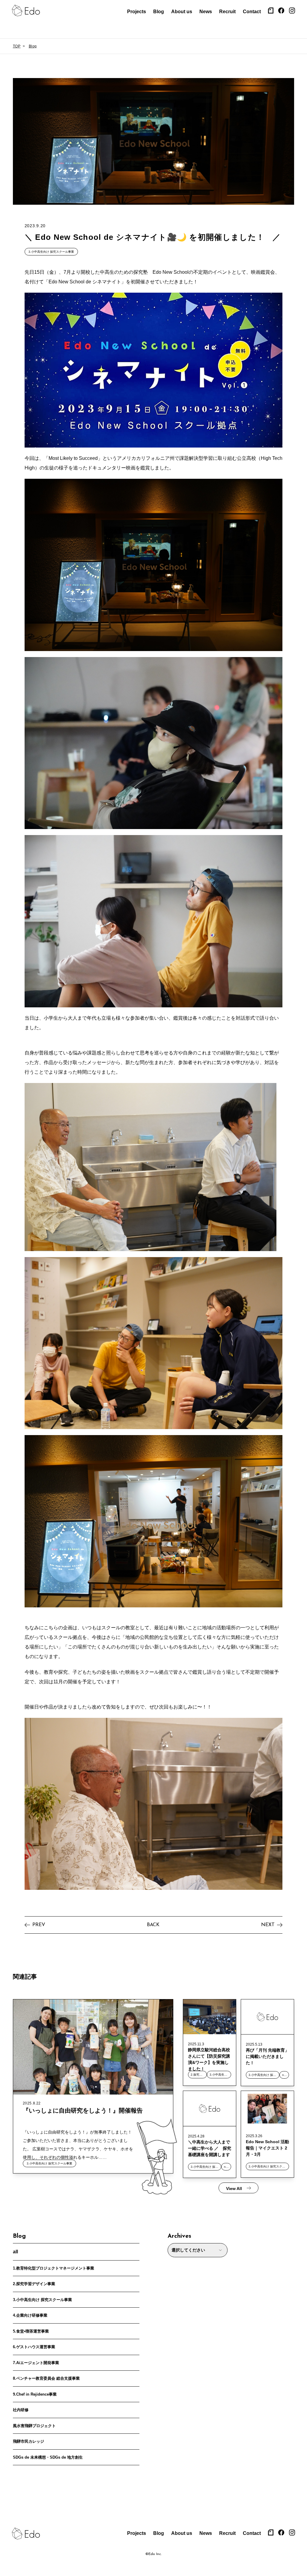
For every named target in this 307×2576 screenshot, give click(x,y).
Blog (159, 12)
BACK (153, 1925)
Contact (252, 12)
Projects (137, 12)
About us (182, 12)
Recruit (227, 12)
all (15, 2252)
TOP (17, 46)
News (206, 12)
